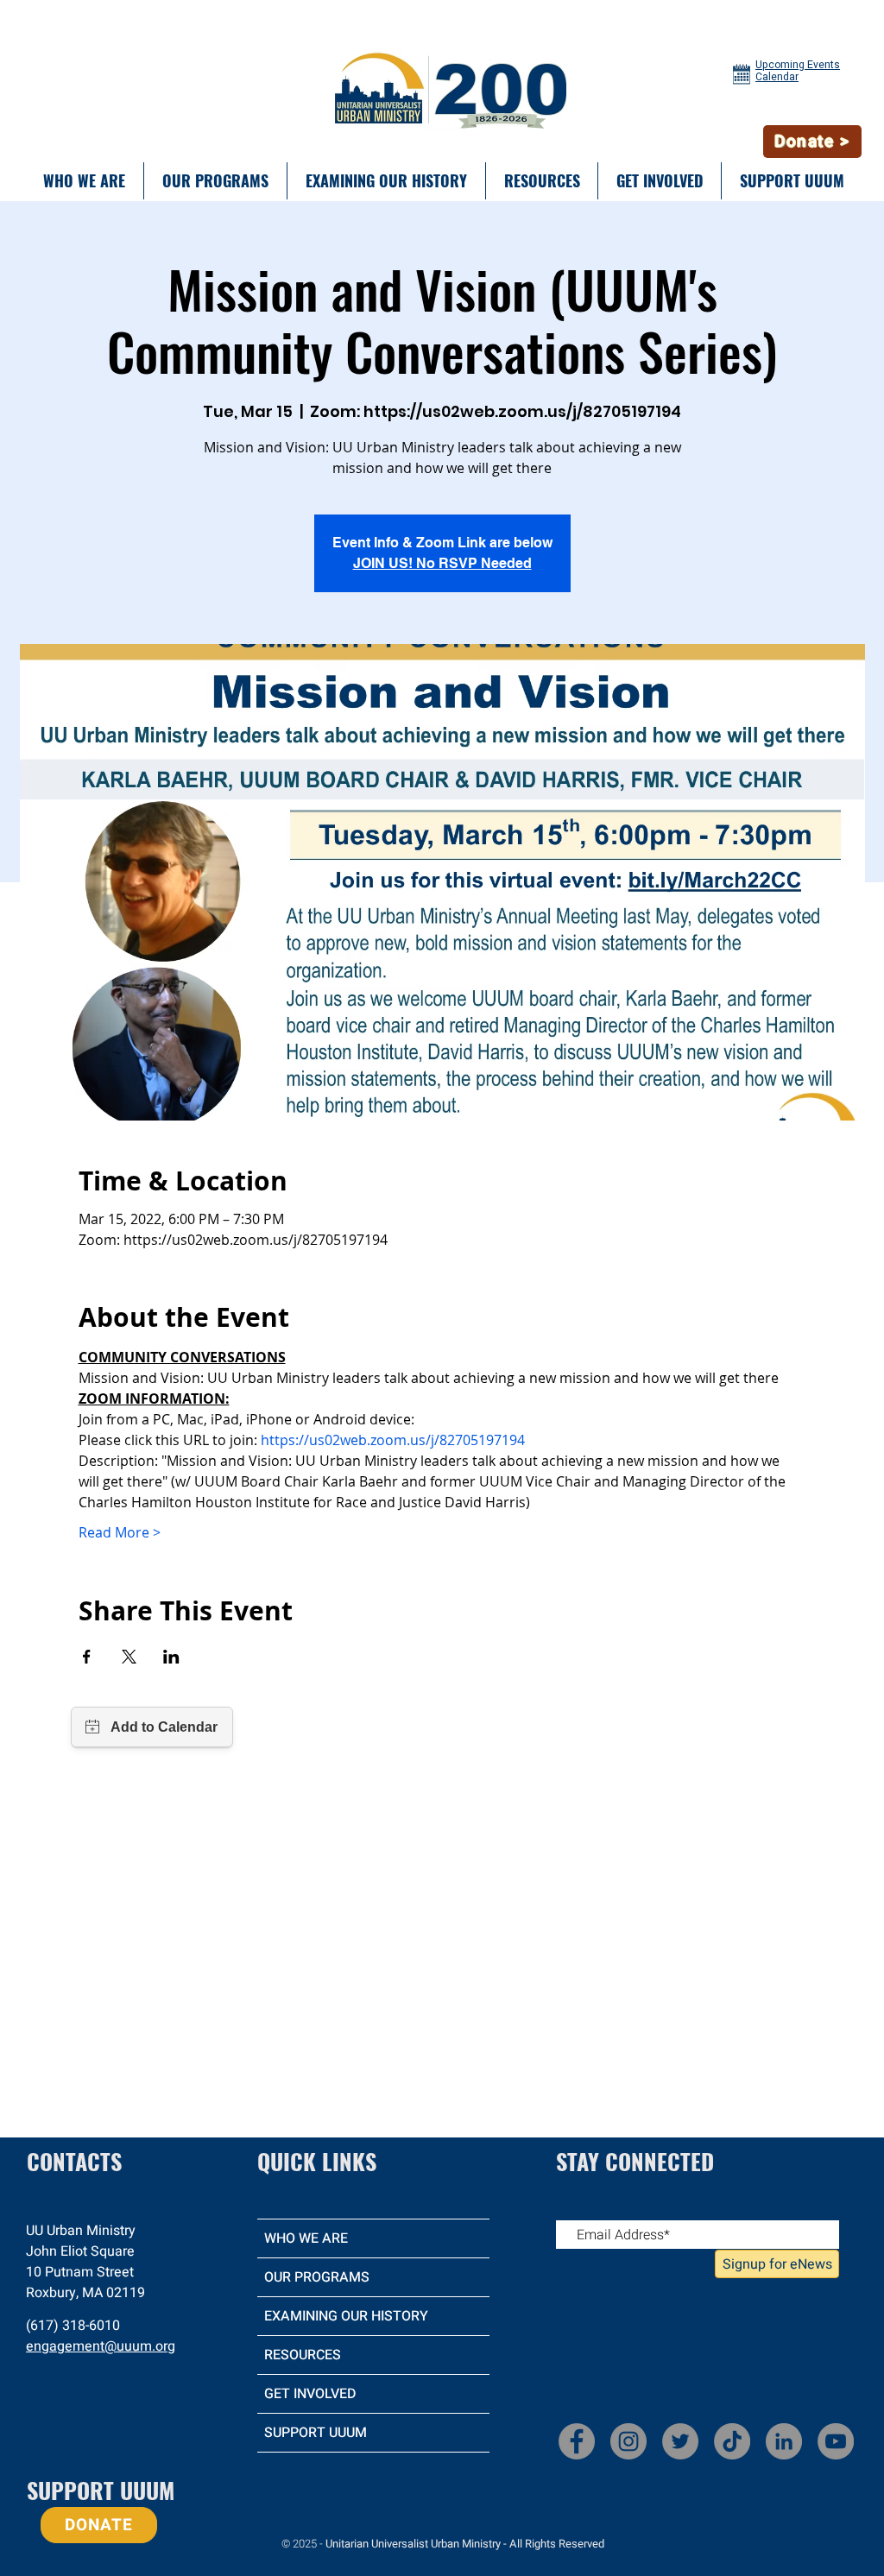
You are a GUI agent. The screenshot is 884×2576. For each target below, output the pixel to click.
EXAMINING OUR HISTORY (346, 2316)
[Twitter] (680, 2441)
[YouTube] (836, 2441)
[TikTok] (732, 2441)
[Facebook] (577, 2441)
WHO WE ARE (306, 2238)
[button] (84, 181)
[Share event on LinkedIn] (171, 1657)
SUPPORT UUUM (316, 2433)
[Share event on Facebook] (87, 1657)
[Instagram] (628, 2441)
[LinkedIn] (784, 2441)
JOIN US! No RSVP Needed (442, 563)
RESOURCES (303, 2355)
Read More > (120, 1532)
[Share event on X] (129, 1657)
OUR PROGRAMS (317, 2277)
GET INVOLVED (310, 2394)
